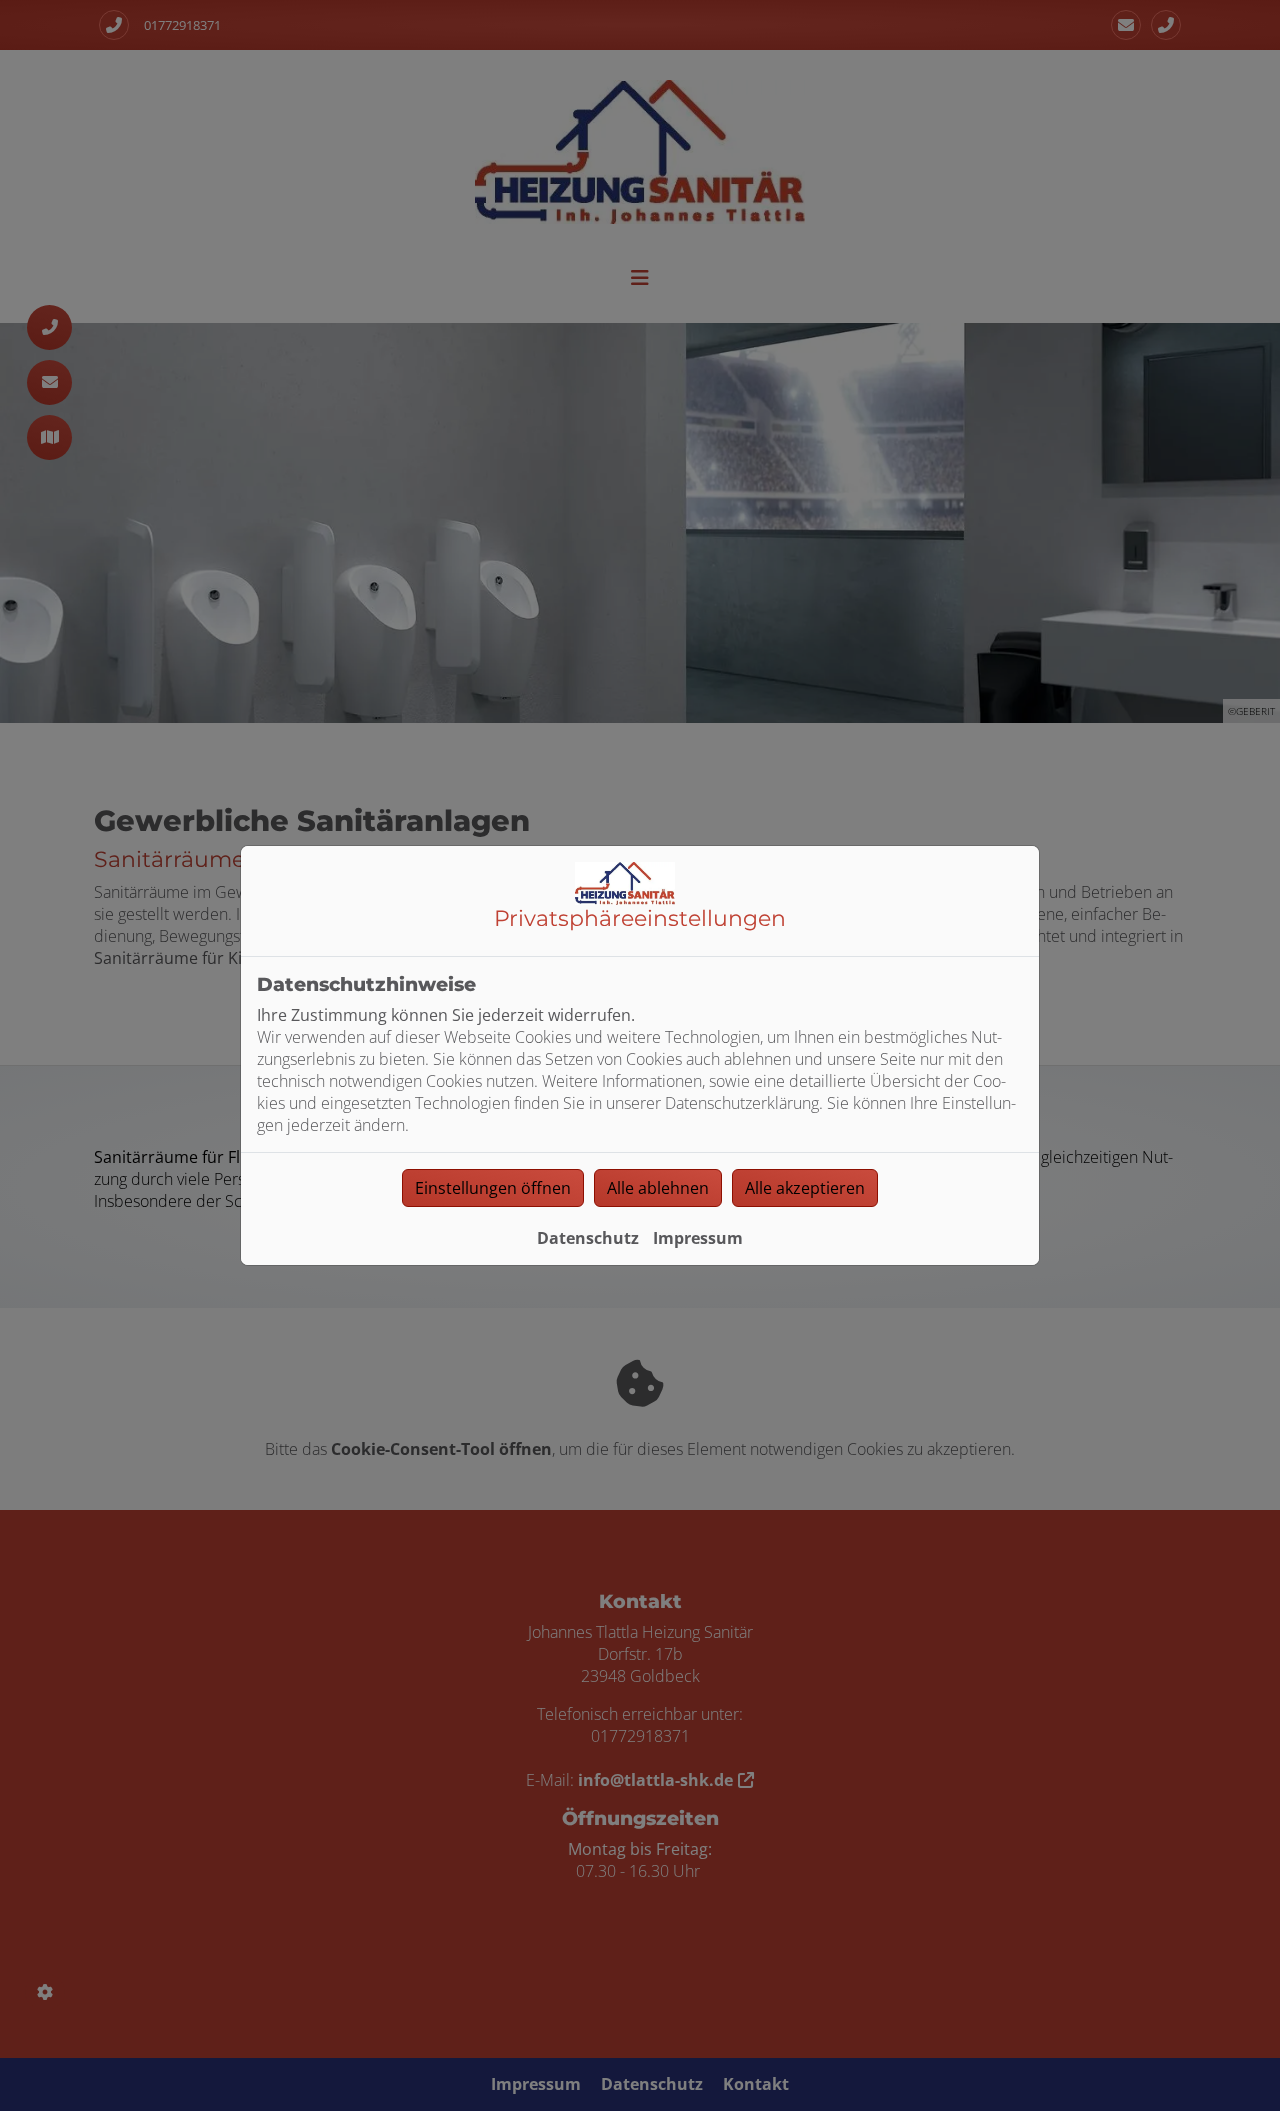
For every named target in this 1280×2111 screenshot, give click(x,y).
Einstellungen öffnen (493, 1188)
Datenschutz (588, 1238)
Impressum (698, 1238)
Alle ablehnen (658, 1188)
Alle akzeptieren (805, 1188)
